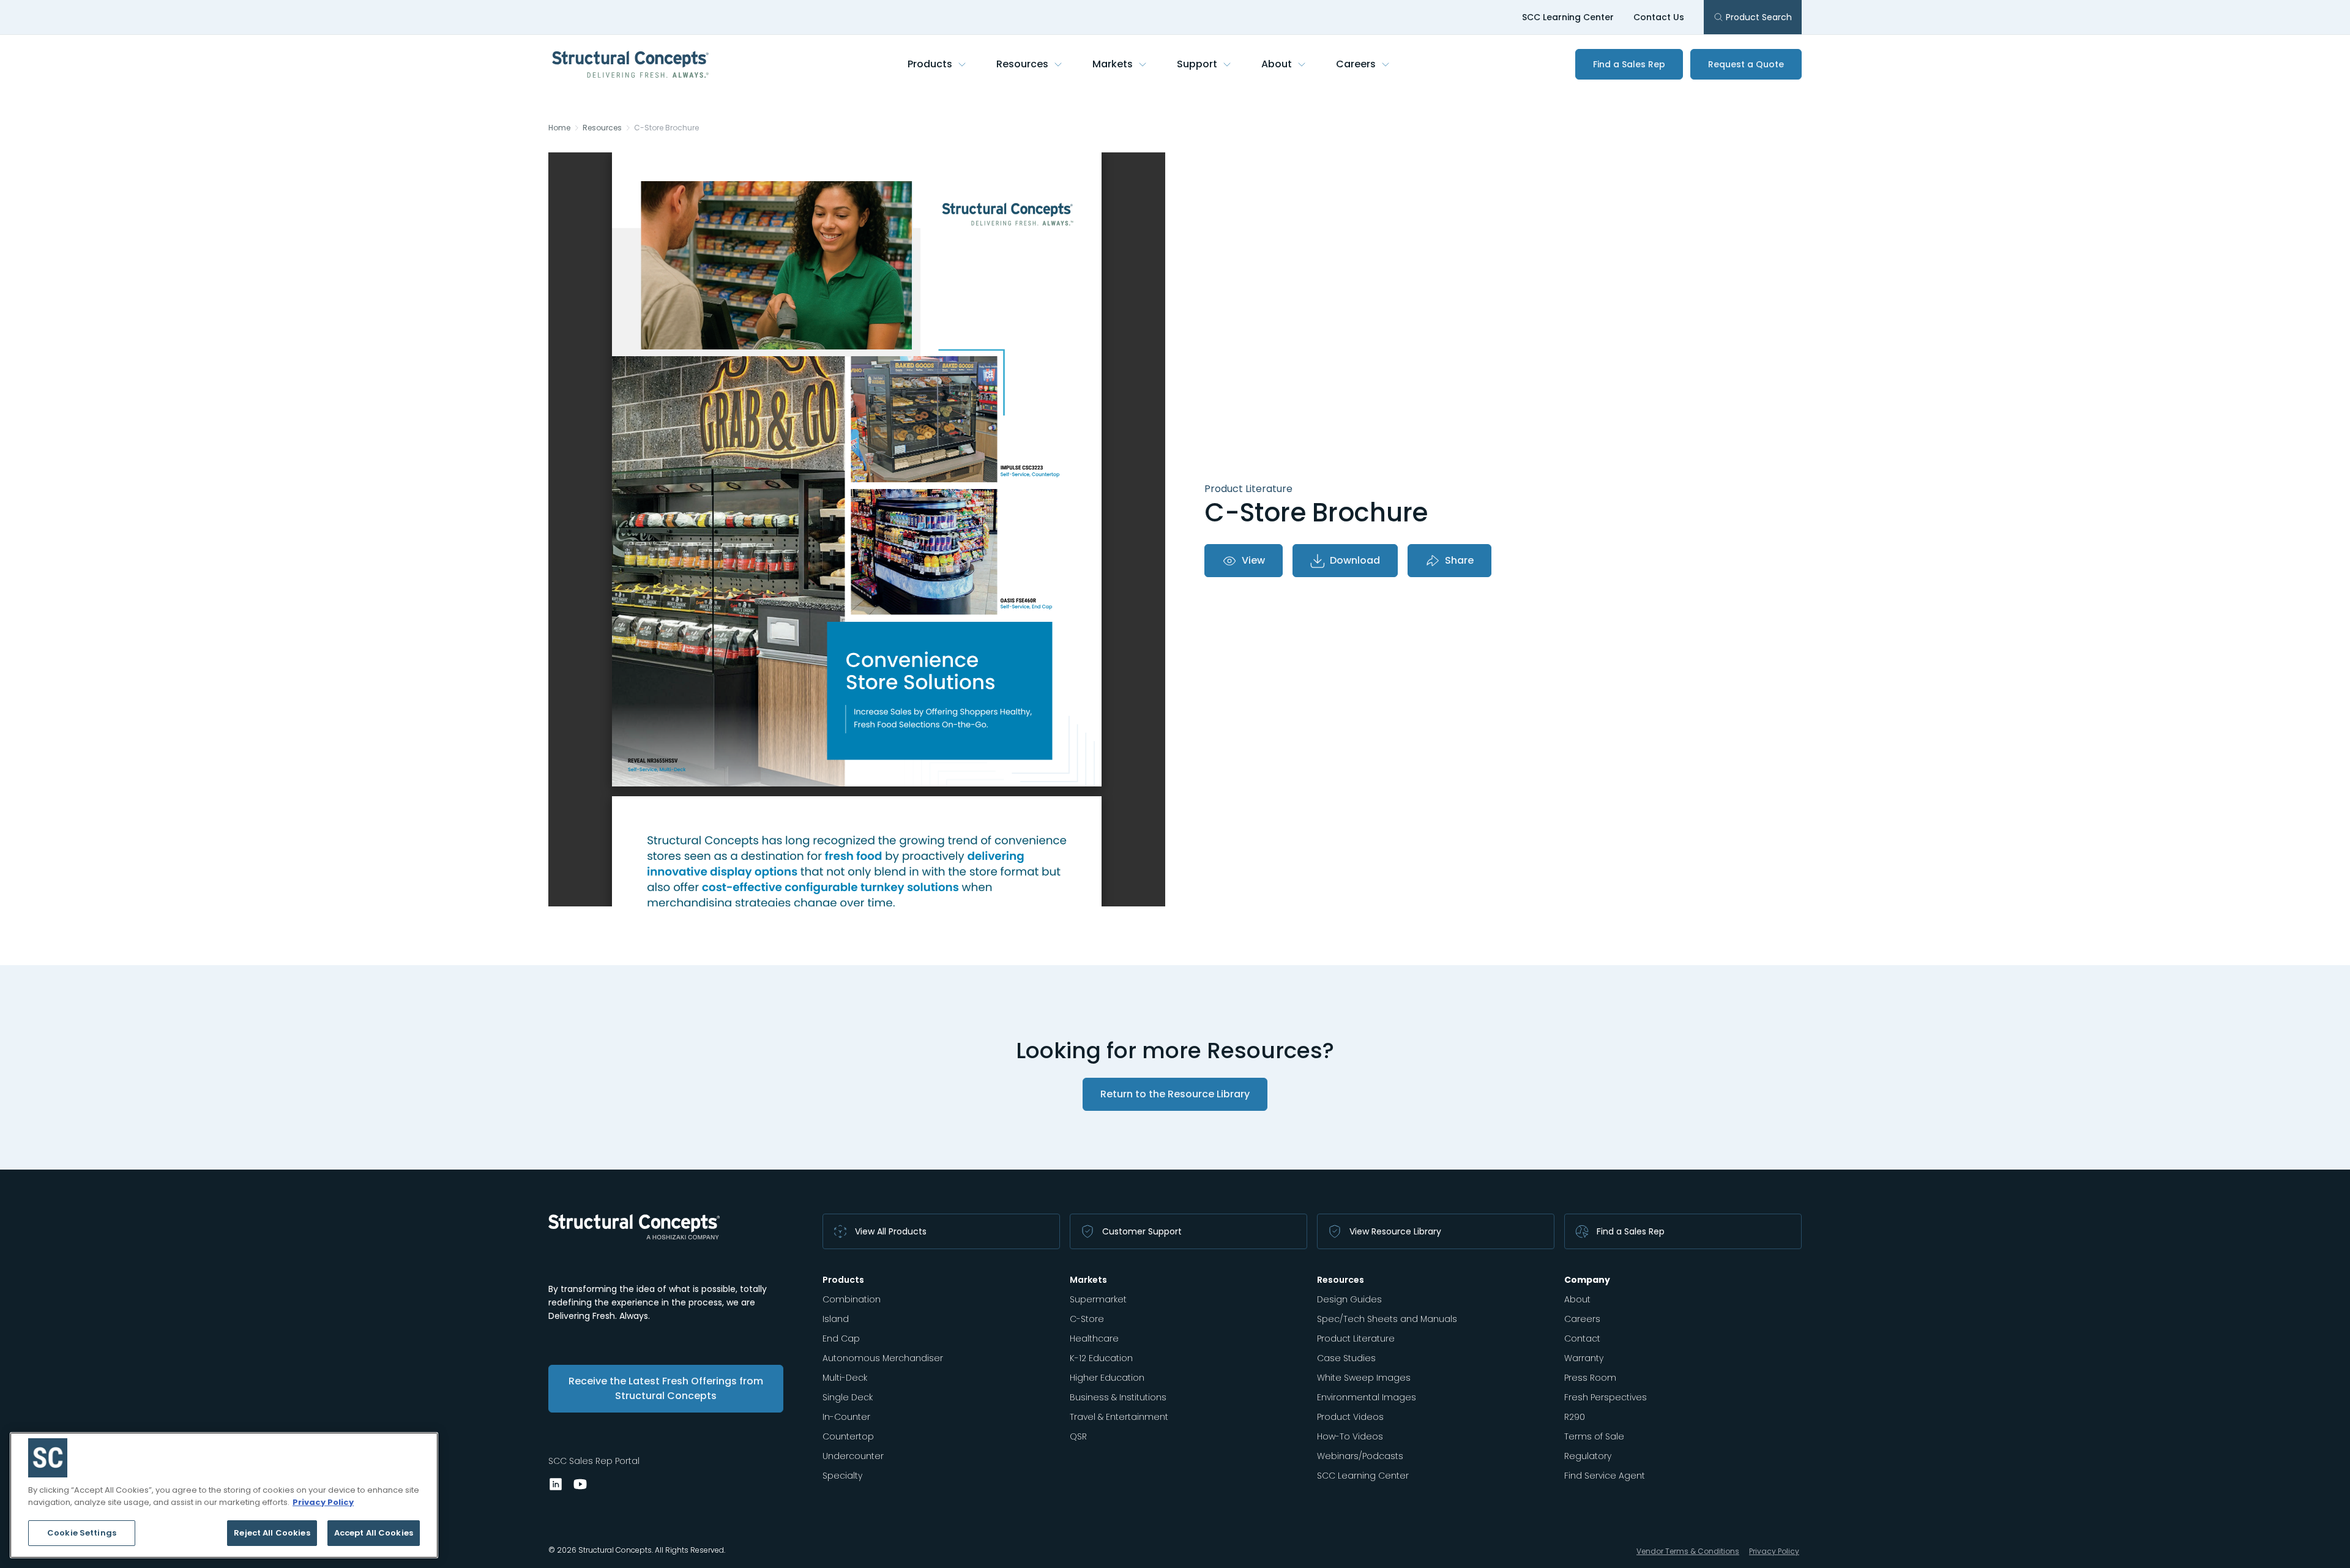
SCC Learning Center (1568, 17)
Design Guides (1349, 1299)
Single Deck (848, 1397)
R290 (1575, 1417)
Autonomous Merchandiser (883, 1358)
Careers (1356, 64)
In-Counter (846, 1417)
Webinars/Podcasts (1360, 1456)
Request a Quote (1746, 64)
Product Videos (1350, 1417)
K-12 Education (1101, 1358)
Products (930, 64)
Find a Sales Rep (1629, 64)
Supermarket (1098, 1299)
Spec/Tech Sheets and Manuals (1387, 1319)
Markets (1113, 64)
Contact (1582, 1338)
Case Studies (1346, 1358)
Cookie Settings (82, 1533)
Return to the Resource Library (1175, 1094)
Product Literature (1356, 1338)
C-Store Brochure (666, 128)
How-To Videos (1350, 1436)
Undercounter (853, 1456)
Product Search (1759, 17)
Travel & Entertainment (1119, 1417)
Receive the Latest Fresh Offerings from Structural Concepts (666, 1388)
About (1277, 64)
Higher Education (1107, 1378)
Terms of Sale (1594, 1436)
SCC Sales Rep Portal (594, 1461)
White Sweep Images (1364, 1378)
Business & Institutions (1118, 1397)
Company (1587, 1280)
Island (836, 1319)
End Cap (841, 1338)
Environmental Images (1367, 1397)
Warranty (1584, 1358)
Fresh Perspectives (1606, 1397)
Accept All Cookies (374, 1533)
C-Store (1087, 1319)
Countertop (848, 1436)
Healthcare (1094, 1338)
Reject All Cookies (272, 1533)
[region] (224, 1495)
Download (1355, 560)
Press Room (1590, 1378)
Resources (1022, 64)
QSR (1078, 1436)
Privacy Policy (1774, 1551)
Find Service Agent (1605, 1476)
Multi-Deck (845, 1378)
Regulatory (1588, 1456)
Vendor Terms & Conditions (1688, 1551)
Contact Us (1659, 17)
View (1253, 560)
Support (1197, 64)
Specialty (842, 1476)
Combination (852, 1299)
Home (559, 128)
